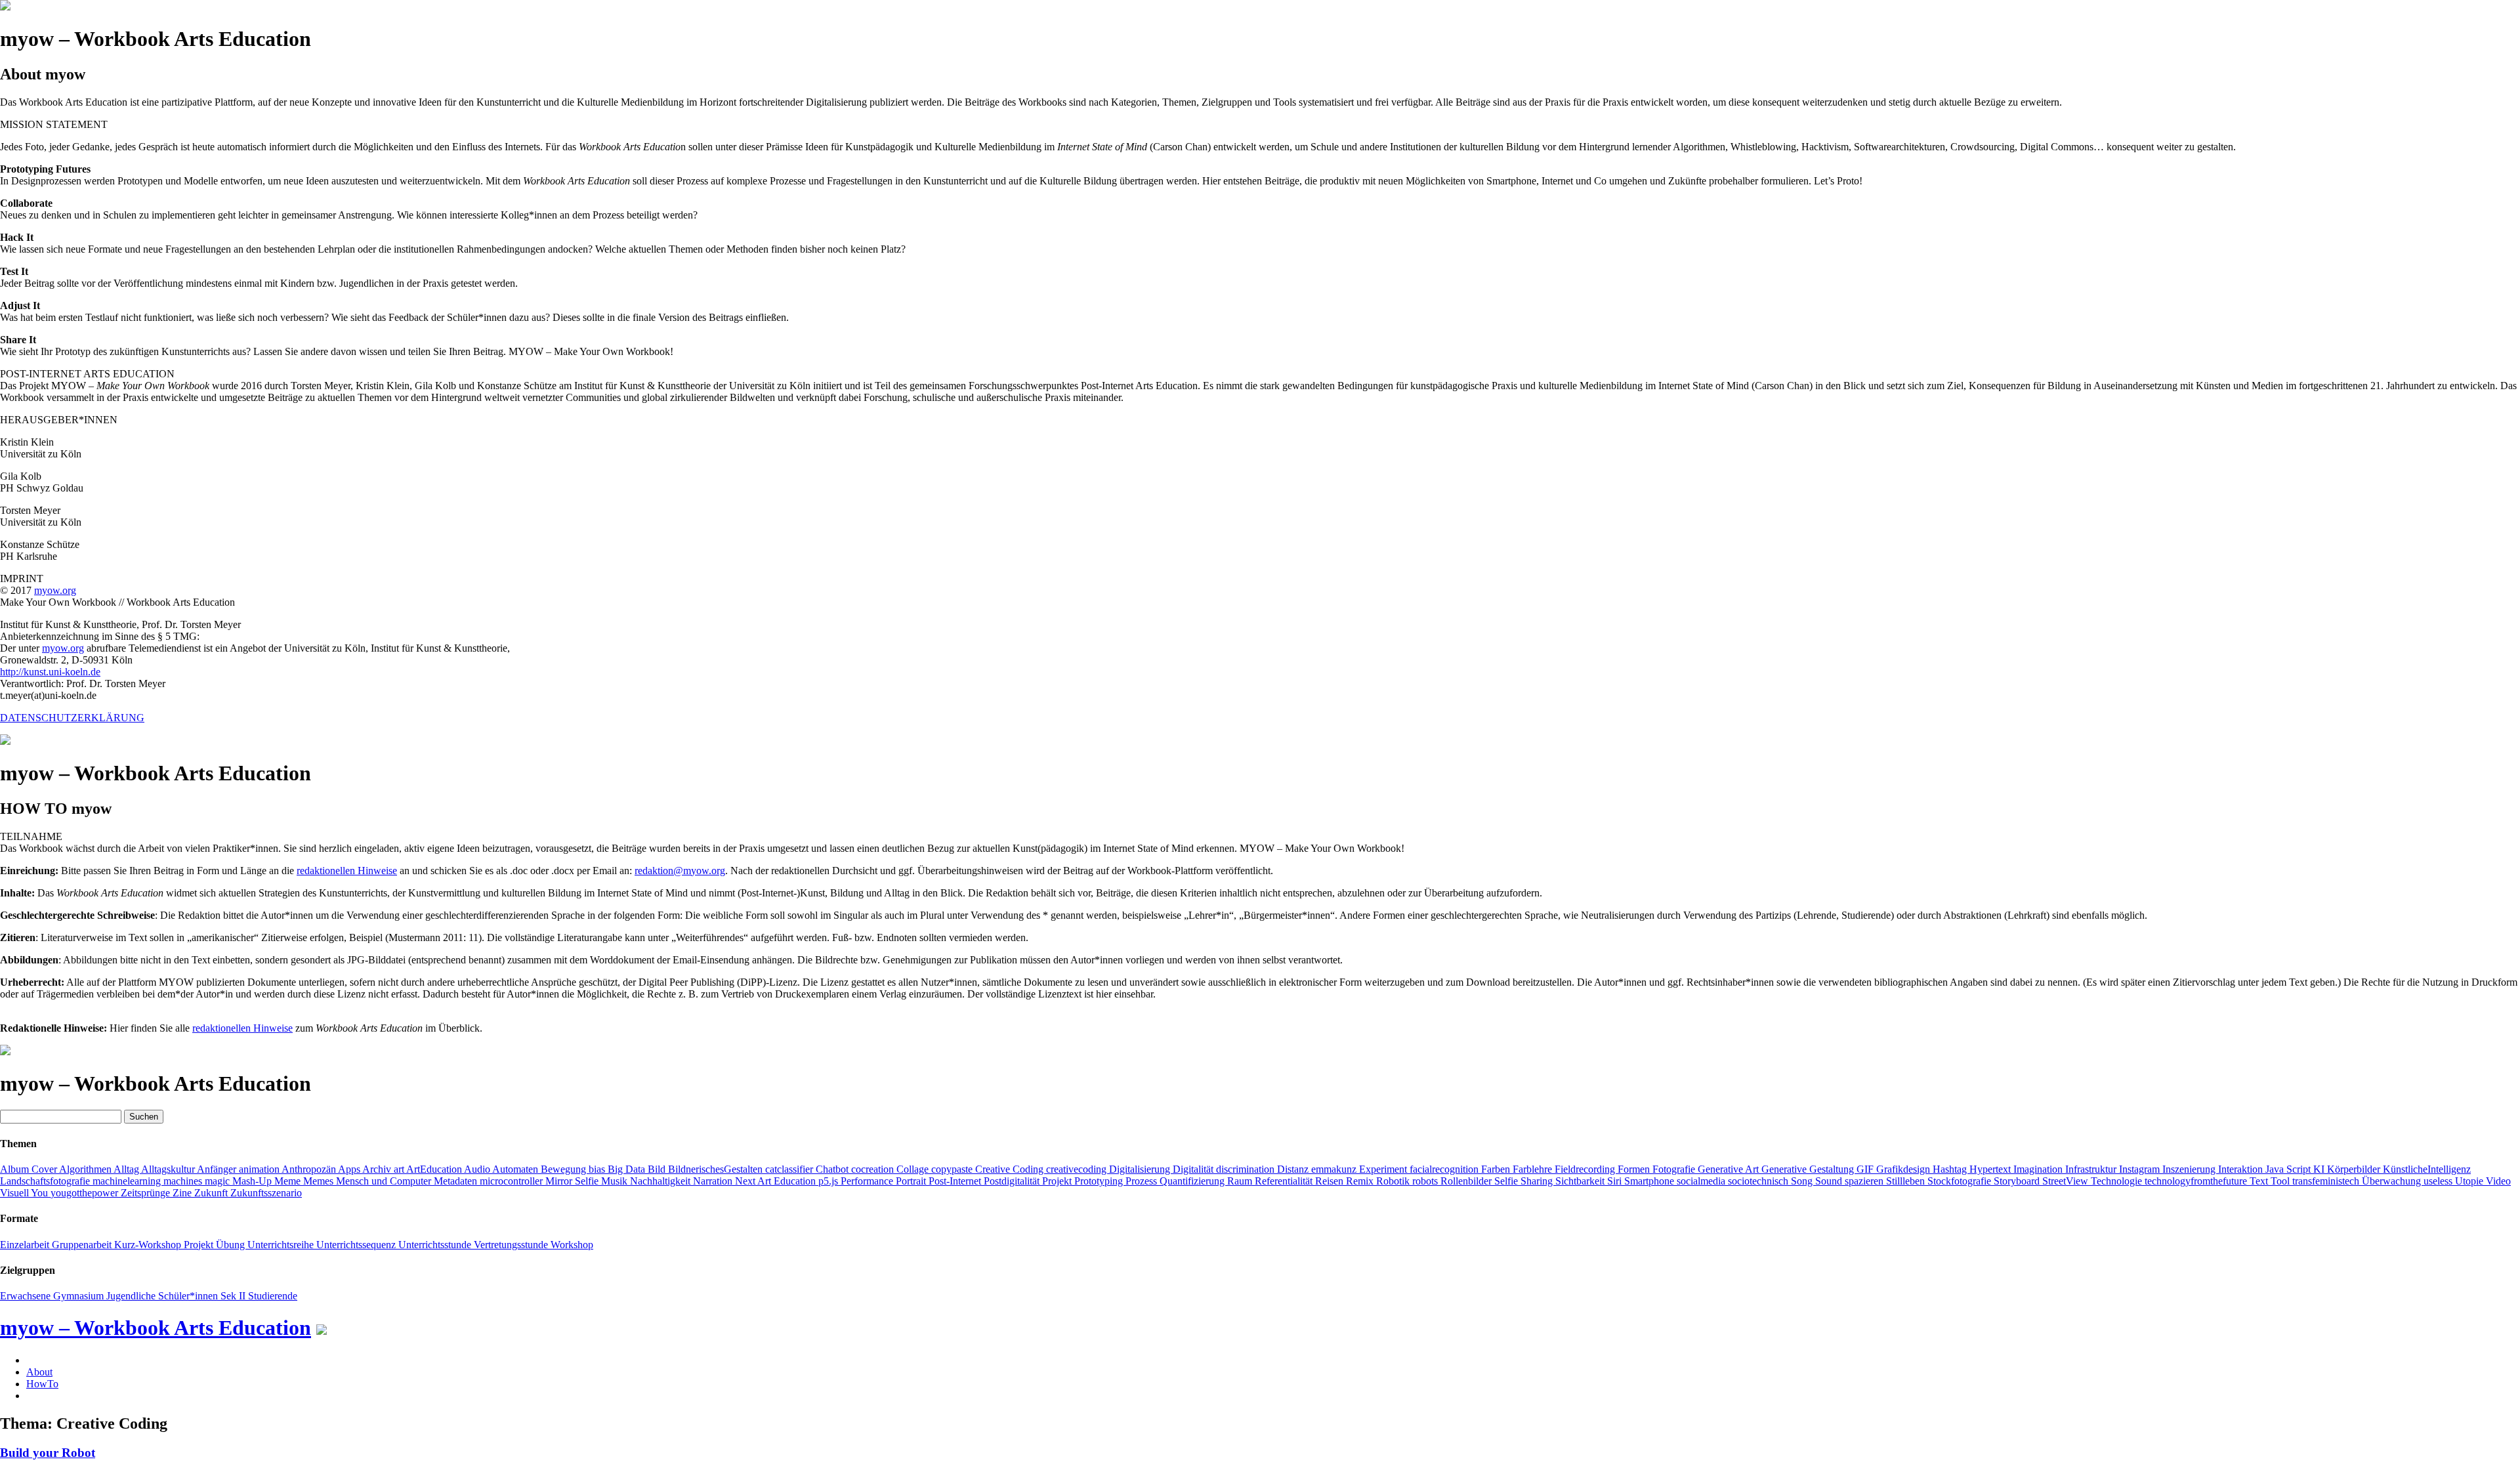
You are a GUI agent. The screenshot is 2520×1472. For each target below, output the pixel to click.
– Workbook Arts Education (156, 1328)
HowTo (42, 1384)
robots (1426, 1181)
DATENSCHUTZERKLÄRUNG (72, 718)
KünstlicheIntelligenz (2427, 1169)
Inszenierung (2190, 1169)
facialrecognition (1445, 1169)
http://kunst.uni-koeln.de (50, 672)
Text (2260, 1181)
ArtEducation (435, 1169)
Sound (1830, 1181)
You (41, 1193)
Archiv (378, 1169)
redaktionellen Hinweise (347, 871)
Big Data (628, 1169)
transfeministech (2327, 1181)
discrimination (1247, 1169)
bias (598, 1169)
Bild (658, 1169)
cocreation (874, 1169)
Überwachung (2393, 1181)
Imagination (2039, 1169)
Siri (1616, 1181)
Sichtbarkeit (1581, 1181)
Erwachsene (27, 1296)
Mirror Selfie (573, 1181)
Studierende (273, 1296)
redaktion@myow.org (680, 871)
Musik (616, 1181)
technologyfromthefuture (2197, 1181)
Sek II (234, 1296)
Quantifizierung (1193, 1181)
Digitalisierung (1141, 1169)
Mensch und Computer (385, 1181)
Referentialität (1285, 1181)
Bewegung (565, 1169)
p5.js (829, 1181)
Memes (320, 1181)
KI (2320, 1169)
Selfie (1507, 1181)
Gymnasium (80, 1296)
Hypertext (1991, 1169)
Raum (1241, 1181)
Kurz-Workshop (149, 1245)
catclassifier (790, 1169)
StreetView (2067, 1181)
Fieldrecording (1586, 1169)
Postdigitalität (1013, 1181)
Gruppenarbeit (83, 1245)
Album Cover (30, 1169)
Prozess (1143, 1181)
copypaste (953, 1169)
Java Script (2289, 1169)
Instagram (2141, 1169)
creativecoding (1078, 1169)
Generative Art (1730, 1169)
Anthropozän (310, 1169)
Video (2498, 1181)
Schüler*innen (189, 1296)
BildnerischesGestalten (717, 1169)
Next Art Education (777, 1181)
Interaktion (2242, 1169)
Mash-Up (253, 1181)
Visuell (15, 1193)
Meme (289, 1181)
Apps (350, 1169)
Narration (714, 1181)
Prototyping (1100, 1181)
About (39, 1372)
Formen (1635, 1169)
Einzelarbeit (26, 1245)
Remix (1361, 1181)
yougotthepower (86, 1193)
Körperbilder (2355, 1169)
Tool (2281, 1181)
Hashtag (1951, 1169)
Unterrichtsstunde (436, 1245)
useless (2439, 1181)
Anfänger (218, 1169)
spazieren (1865, 1181)
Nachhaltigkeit (661, 1181)
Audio (478, 1169)
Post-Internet (956, 1181)
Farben (1497, 1169)
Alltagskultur (169, 1169)
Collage (914, 1169)
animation (260, 1169)
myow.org (55, 590)
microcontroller (513, 1181)
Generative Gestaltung (1809, 1169)
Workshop (572, 1245)
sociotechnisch (1759, 1181)
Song (1803, 1181)
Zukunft (212, 1193)
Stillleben (1907, 1181)
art (400, 1169)
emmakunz (1335, 1169)
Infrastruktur (2092, 1169)
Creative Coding (1011, 1169)
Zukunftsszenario (266, 1193)
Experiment (1384, 1169)
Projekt (1058, 1181)
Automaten (516, 1169)
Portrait (912, 1181)
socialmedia (1702, 1181)
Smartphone (1650, 1181)
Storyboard (2018, 1181)
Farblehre (1534, 1169)
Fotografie (1675, 1169)
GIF (1866, 1169)
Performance (868, 1181)
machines (184, 1181)
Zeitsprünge (147, 1193)
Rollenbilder (1467, 1181)
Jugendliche (132, 1296)
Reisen (1331, 1181)
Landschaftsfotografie (46, 1181)
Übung (232, 1245)
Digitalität (1194, 1169)
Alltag (127, 1169)
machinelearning (128, 1181)
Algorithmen (86, 1169)
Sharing (1538, 1181)
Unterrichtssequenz (357, 1245)
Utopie (2470, 1181)
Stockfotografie (1961, 1181)
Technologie (2118, 1181)
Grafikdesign (1904, 1169)
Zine (183, 1193)
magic (219, 1181)
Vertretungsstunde (512, 1245)
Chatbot (833, 1169)
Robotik (1394, 1181)
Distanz (1294, 1169)
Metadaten (457, 1181)
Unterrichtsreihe (282, 1245)
